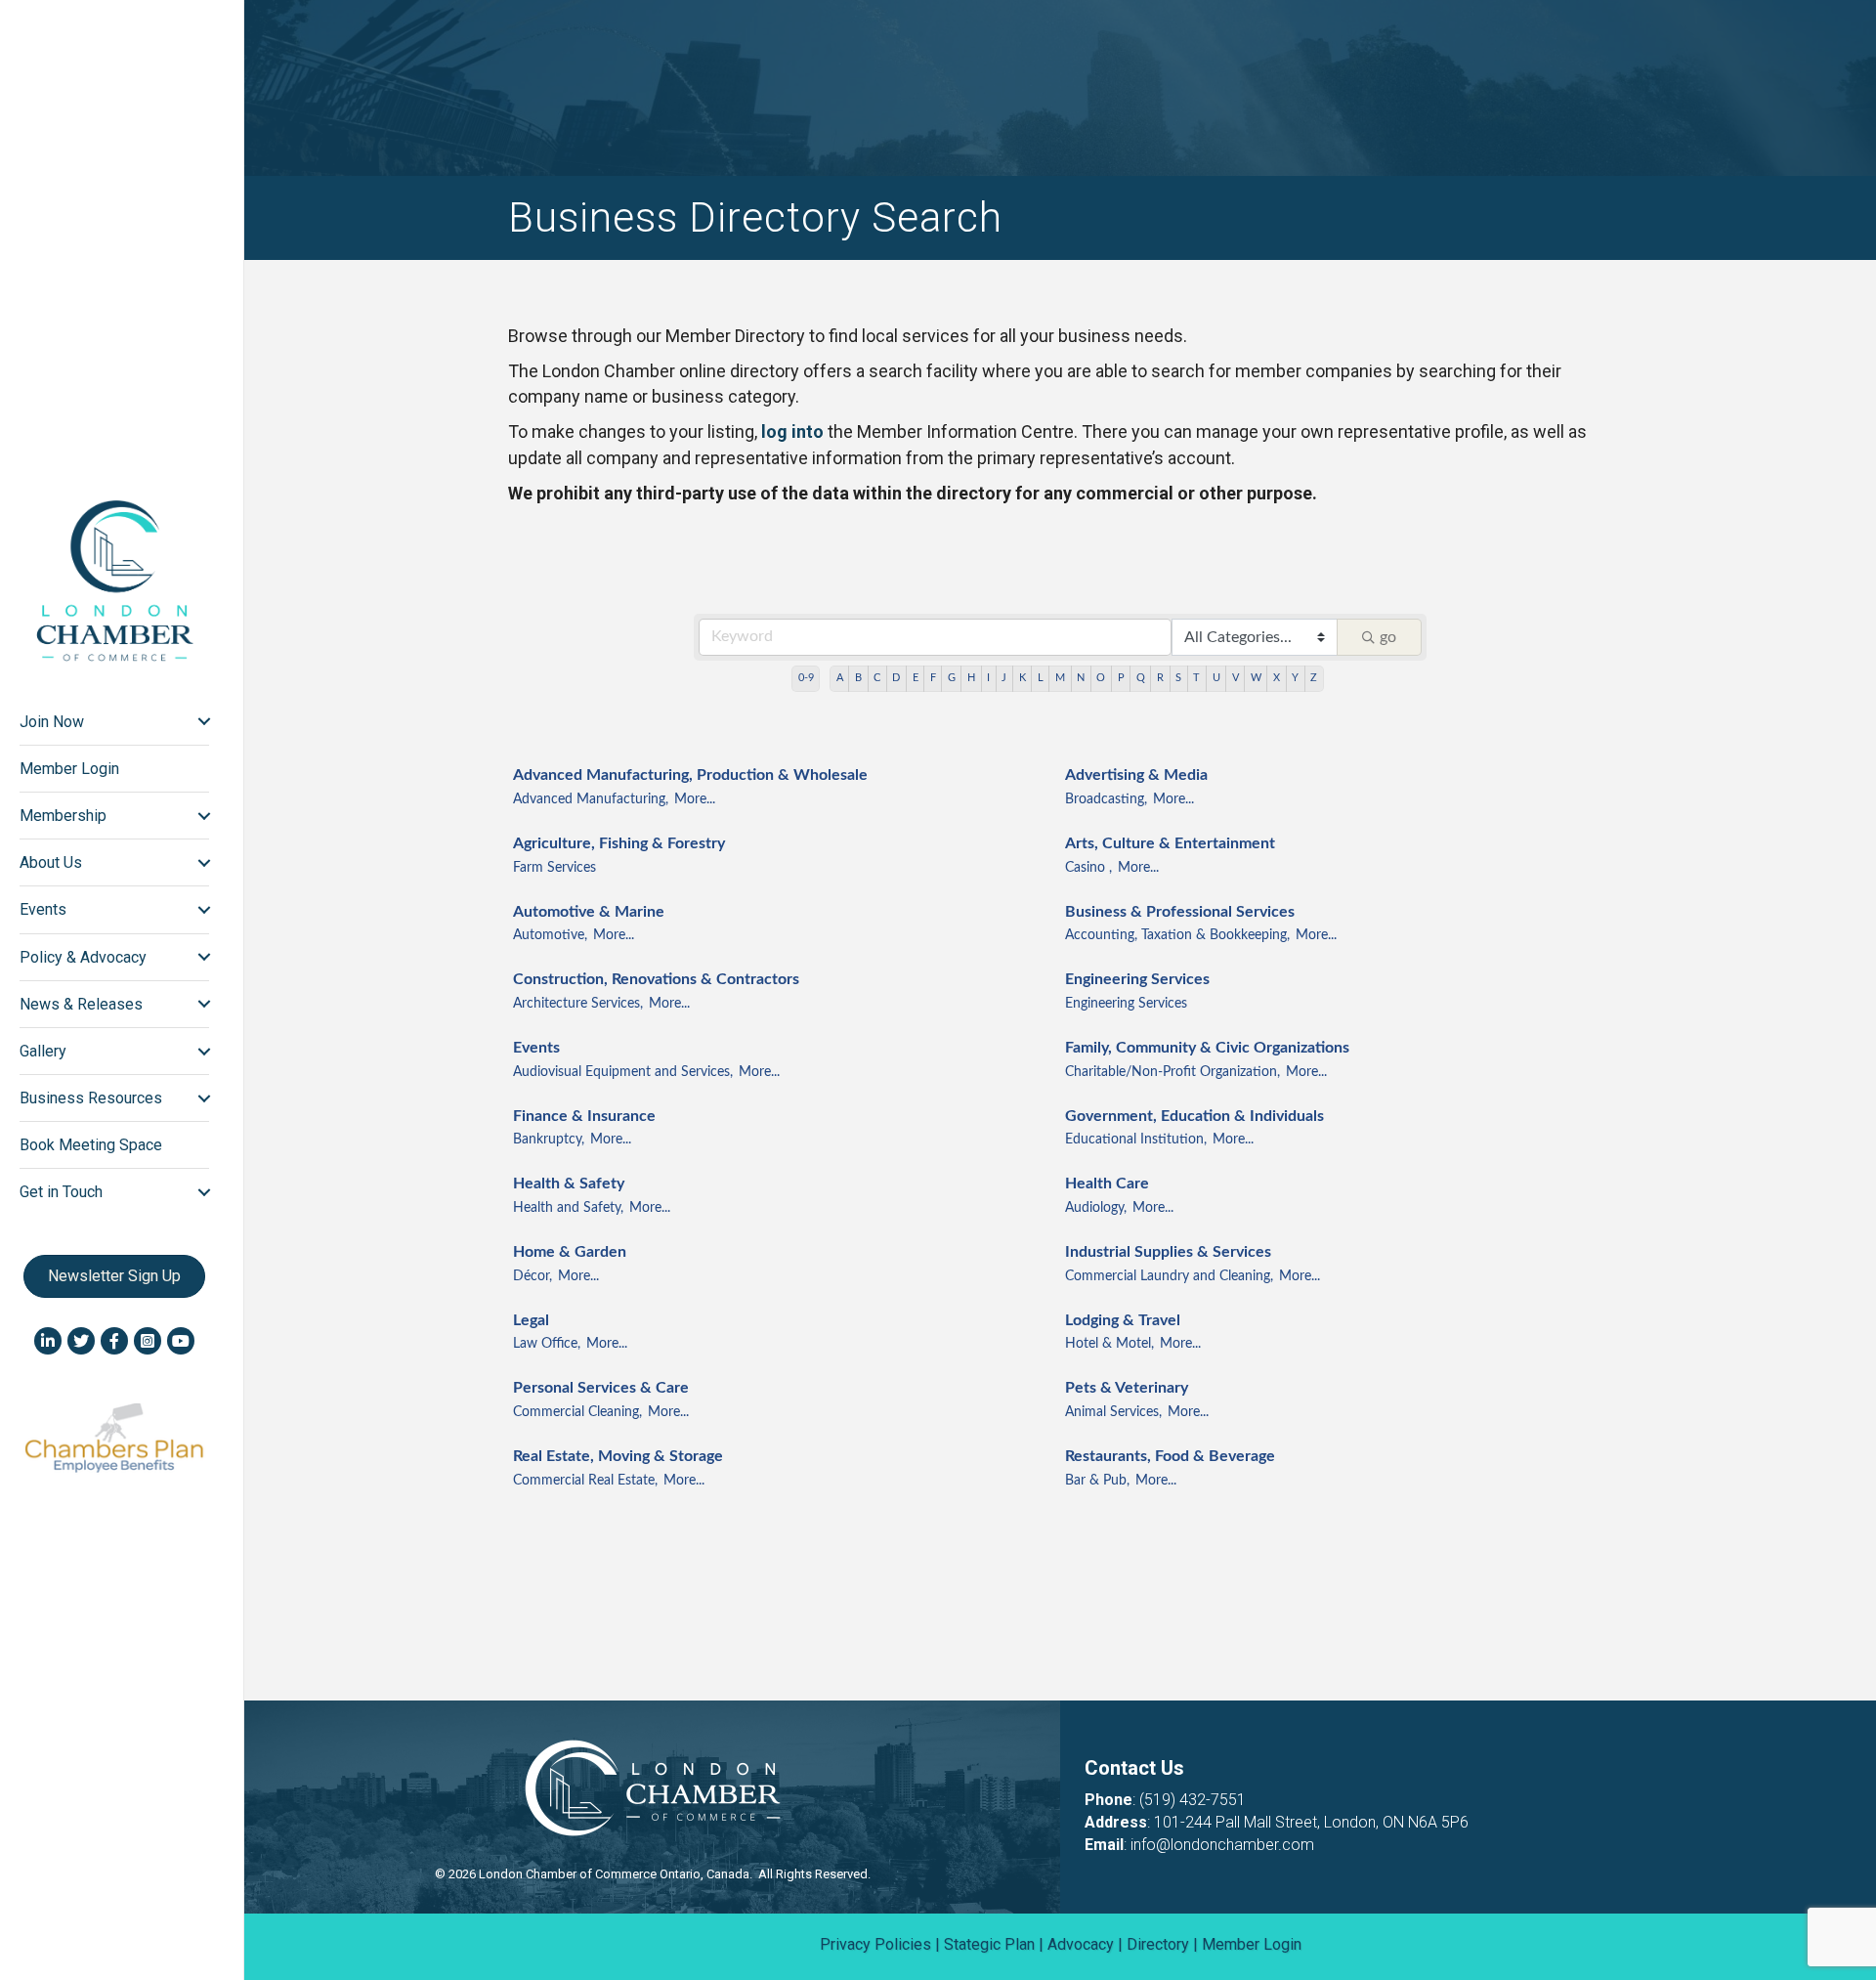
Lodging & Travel (1123, 1320)
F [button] (933, 678)
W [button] (1256, 678)
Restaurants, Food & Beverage (1170, 1456)
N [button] (1081, 678)
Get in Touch (61, 1192)
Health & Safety (569, 1184)
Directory (1158, 1944)
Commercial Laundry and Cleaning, (1169, 1276)
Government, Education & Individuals (1194, 1116)
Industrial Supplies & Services (1168, 1252)
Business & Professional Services (1180, 912)
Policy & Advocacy (83, 957)
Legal (531, 1320)
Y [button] (1295, 678)
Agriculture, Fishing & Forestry (619, 843)
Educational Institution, (1136, 1140)
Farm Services (554, 868)
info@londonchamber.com (1222, 1845)
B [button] (858, 678)
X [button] (1277, 678)
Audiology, (1096, 1208)
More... (695, 799)
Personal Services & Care (601, 1388)
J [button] (1004, 678)
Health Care (1107, 1184)
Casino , (1088, 868)
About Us (51, 862)
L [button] (1041, 678)
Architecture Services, (578, 1004)
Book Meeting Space (91, 1145)
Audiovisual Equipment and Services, (623, 1072)
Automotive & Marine (589, 912)
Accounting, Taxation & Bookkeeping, (1177, 935)
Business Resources (91, 1098)
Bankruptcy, (549, 1140)
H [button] (971, 678)
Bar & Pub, (1097, 1481)
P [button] (1121, 678)
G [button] (952, 678)
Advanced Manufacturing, (591, 799)
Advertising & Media (1136, 775)
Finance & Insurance (584, 1116)
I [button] (988, 678)
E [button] (916, 678)
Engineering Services (1137, 979)
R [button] (1160, 678)
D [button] (896, 678)
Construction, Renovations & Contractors (656, 979)
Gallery (43, 1051)
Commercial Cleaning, (577, 1412)
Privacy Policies (875, 1944)
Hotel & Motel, (1109, 1344)
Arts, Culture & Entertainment (1170, 843)
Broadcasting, (1106, 799)
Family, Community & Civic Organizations (1207, 1048)
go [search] (1388, 637)
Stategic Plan (989, 1944)
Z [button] (1314, 678)
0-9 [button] (806, 678)
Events (536, 1048)
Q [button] (1141, 678)
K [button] (1023, 678)
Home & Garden (570, 1252)
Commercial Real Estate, (585, 1481)
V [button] (1236, 678)
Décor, (533, 1276)
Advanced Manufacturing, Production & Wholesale (690, 775)
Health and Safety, (568, 1208)
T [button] (1196, 678)
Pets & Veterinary (1127, 1388)
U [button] (1216, 678)
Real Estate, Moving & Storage (618, 1456)
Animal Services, (1113, 1412)
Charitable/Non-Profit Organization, (1172, 1072)
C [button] (877, 678)
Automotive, (550, 935)
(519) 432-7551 (1193, 1800)
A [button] (840, 678)
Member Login (69, 769)
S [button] (1178, 678)
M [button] (1060, 678)
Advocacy (1081, 1944)
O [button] (1101, 678)
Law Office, (547, 1344)
